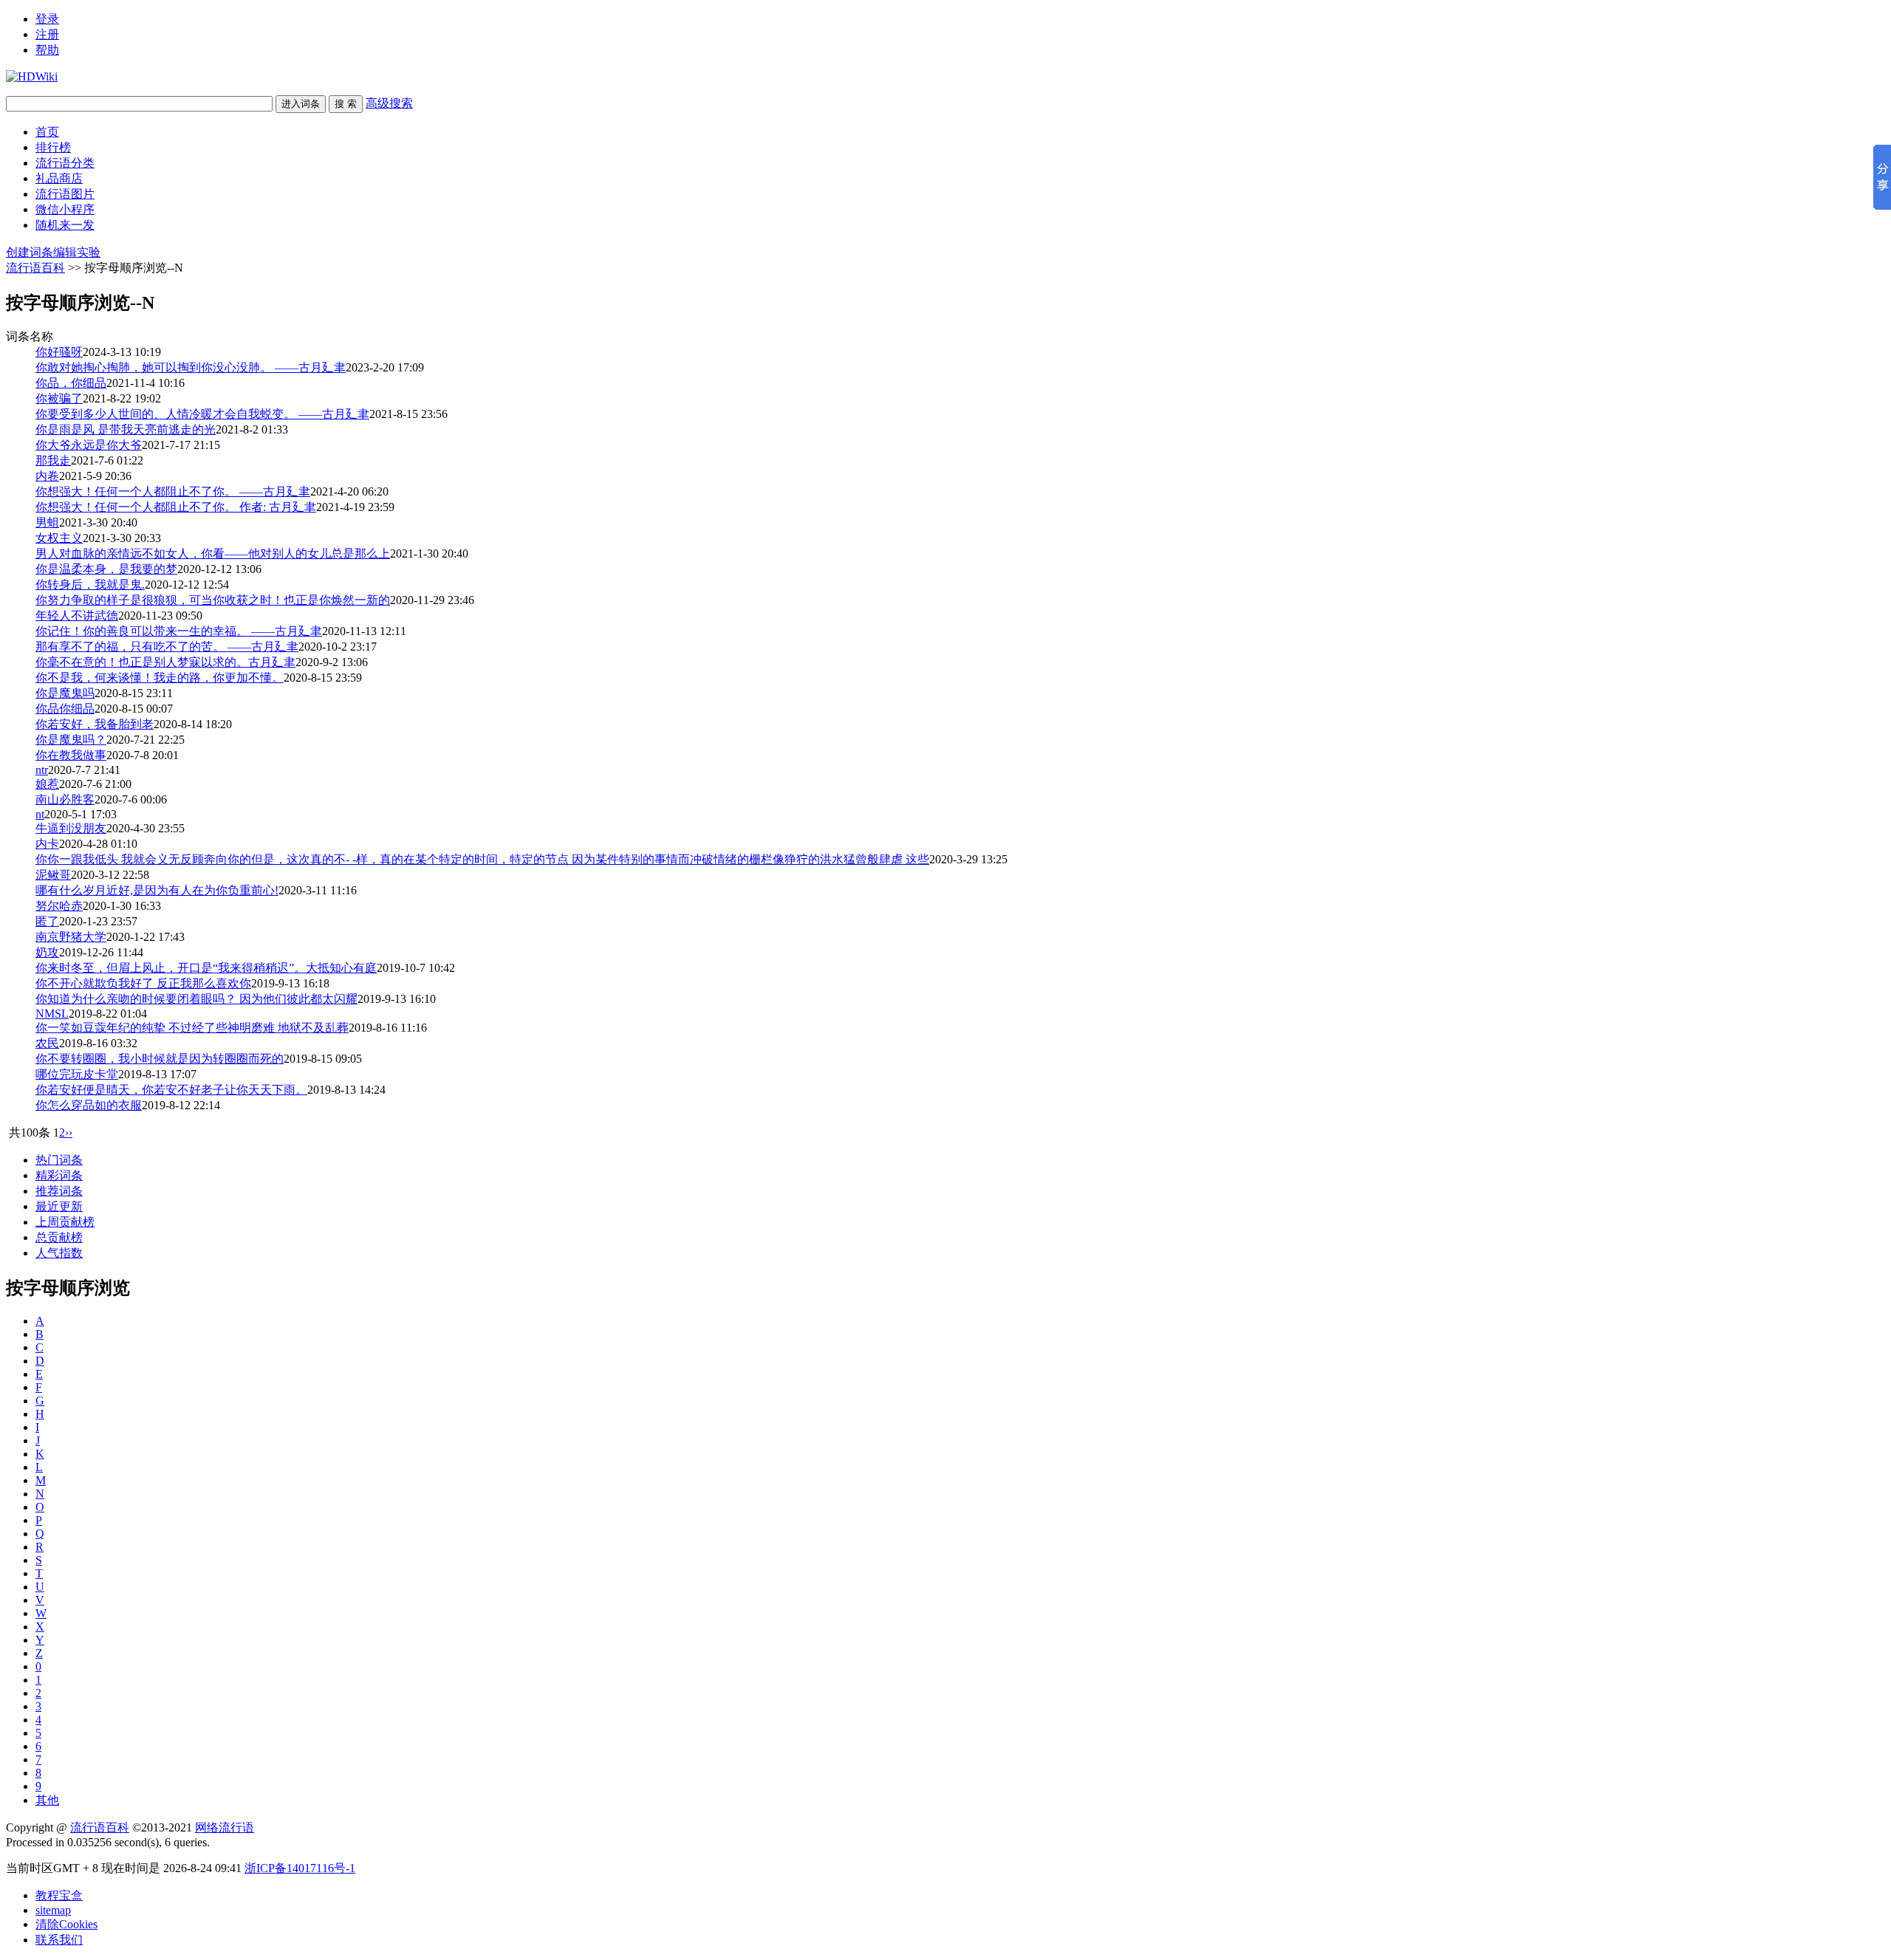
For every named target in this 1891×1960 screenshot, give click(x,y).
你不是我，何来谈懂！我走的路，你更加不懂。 (160, 678)
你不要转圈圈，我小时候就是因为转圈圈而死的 (160, 1059)
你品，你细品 (71, 383)
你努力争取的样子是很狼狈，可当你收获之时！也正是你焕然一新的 (213, 600)
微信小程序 (65, 209)
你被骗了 (59, 398)
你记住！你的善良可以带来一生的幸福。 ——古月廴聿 (179, 631)
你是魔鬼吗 (65, 693)
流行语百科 (35, 268)
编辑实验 (77, 252)
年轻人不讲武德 (77, 616)
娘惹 (47, 784)
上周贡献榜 (65, 1222)
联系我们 (59, 1940)
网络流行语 (225, 1827)
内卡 (47, 844)
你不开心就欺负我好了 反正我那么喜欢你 (143, 983)
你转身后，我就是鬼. (90, 585)
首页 (47, 132)
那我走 (53, 460)
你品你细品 (65, 709)
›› (69, 1133)
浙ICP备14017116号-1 (300, 1868)
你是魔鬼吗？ (71, 740)
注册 (47, 34)
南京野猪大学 (71, 937)
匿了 (47, 921)
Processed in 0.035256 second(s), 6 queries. (108, 1842)
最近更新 (59, 1206)
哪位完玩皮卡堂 (77, 1074)
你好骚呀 (59, 352)
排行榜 (53, 147)
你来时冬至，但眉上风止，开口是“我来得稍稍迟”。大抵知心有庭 (206, 968)
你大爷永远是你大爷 (89, 445)
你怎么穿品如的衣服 (89, 1105)
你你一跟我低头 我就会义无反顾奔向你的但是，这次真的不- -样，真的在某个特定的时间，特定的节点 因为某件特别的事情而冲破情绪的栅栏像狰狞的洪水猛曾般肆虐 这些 (482, 859)
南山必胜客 (65, 799)
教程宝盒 (59, 1895)
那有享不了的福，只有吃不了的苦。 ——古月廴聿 (167, 647)
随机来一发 (65, 225)
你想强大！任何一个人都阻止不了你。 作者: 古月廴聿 (176, 507)
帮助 (47, 50)
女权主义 (59, 538)
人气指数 (59, 1253)
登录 (47, 19)
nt (40, 814)
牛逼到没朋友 (71, 828)
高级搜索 (389, 103)
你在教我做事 (71, 755)
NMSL (52, 1014)
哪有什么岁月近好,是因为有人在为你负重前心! (157, 890)
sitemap (53, 1910)
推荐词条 (59, 1191)
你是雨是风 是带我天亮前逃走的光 (126, 429)
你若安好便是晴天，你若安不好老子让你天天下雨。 (171, 1090)
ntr (42, 770)
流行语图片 (65, 194)
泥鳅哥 (53, 875)
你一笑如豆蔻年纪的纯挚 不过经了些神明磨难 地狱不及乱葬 (192, 1028)
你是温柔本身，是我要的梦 (106, 569)
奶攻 (47, 952)
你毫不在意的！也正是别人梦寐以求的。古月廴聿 (165, 662)
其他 (47, 1800)
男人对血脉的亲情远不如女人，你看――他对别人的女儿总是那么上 (213, 554)
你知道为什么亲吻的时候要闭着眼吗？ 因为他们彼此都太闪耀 (196, 999)
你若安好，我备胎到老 (95, 724)
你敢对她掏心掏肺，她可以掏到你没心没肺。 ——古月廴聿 (191, 367)
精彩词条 (59, 1175)
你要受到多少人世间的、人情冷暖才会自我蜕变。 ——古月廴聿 (202, 414)
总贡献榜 (59, 1237)
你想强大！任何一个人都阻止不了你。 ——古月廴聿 (173, 491)
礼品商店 (59, 178)
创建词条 (30, 252)
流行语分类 (65, 163)
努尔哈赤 (59, 906)
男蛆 (47, 522)
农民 (47, 1043)
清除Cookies (66, 1924)
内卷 (47, 476)
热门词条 (59, 1160)
